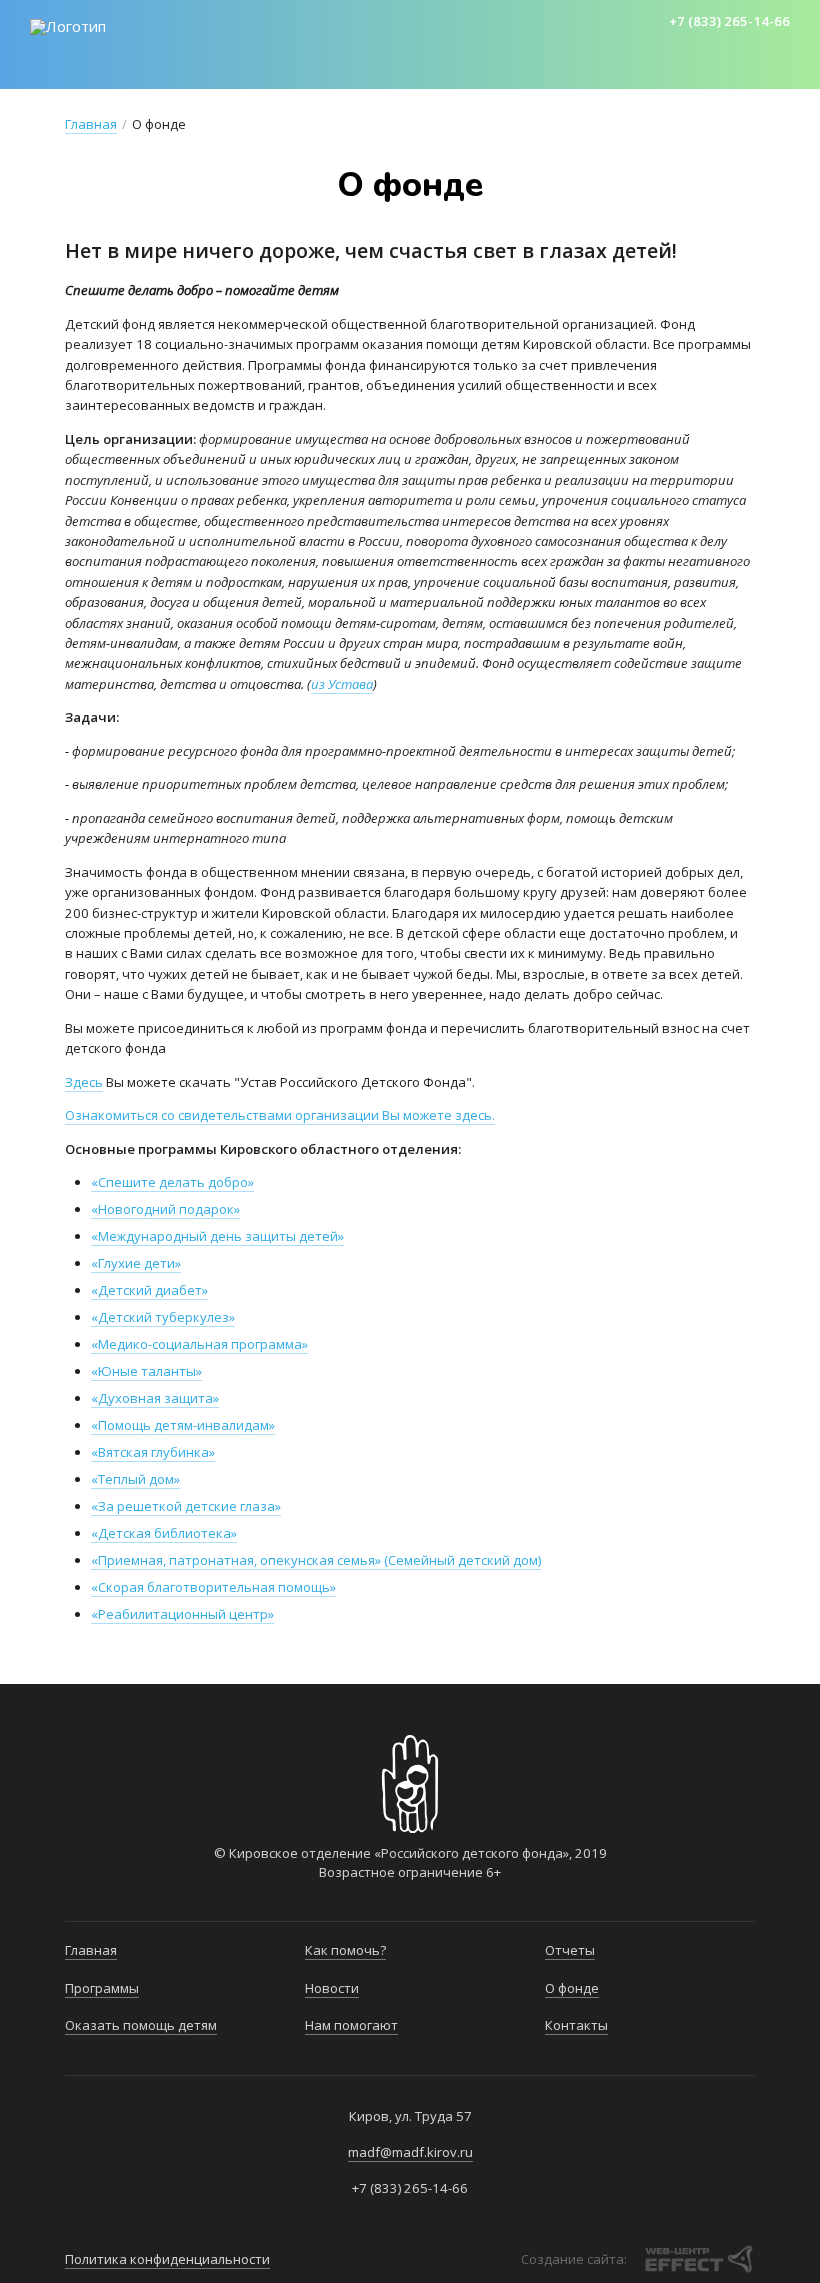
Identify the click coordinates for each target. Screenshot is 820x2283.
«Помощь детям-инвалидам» (183, 1425)
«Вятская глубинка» (153, 1452)
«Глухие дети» (136, 1263)
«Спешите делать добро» (172, 1182)
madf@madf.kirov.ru (410, 2152)
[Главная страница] (68, 27)
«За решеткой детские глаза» (186, 1506)
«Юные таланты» (146, 1371)
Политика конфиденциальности (167, 2259)
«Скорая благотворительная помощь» (213, 1587)
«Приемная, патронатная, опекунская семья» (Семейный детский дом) (316, 1560)
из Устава (342, 684)
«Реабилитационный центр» (182, 1614)
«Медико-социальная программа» (199, 1344)
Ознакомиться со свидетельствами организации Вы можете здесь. (280, 1115)
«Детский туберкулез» (163, 1317)
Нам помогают (351, 2025)
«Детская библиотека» (164, 1533)
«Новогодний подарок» (165, 1209)
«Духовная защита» (155, 1398)
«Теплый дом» (135, 1479)
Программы (171, 70)
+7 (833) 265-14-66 (729, 21)
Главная (64, 70)
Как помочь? (518, 70)
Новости (631, 70)
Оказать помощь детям (343, 70)
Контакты (576, 2025)
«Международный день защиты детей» (217, 1236)
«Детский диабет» (149, 1290)
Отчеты (570, 1950)
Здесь (84, 1082)
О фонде (572, 1988)
